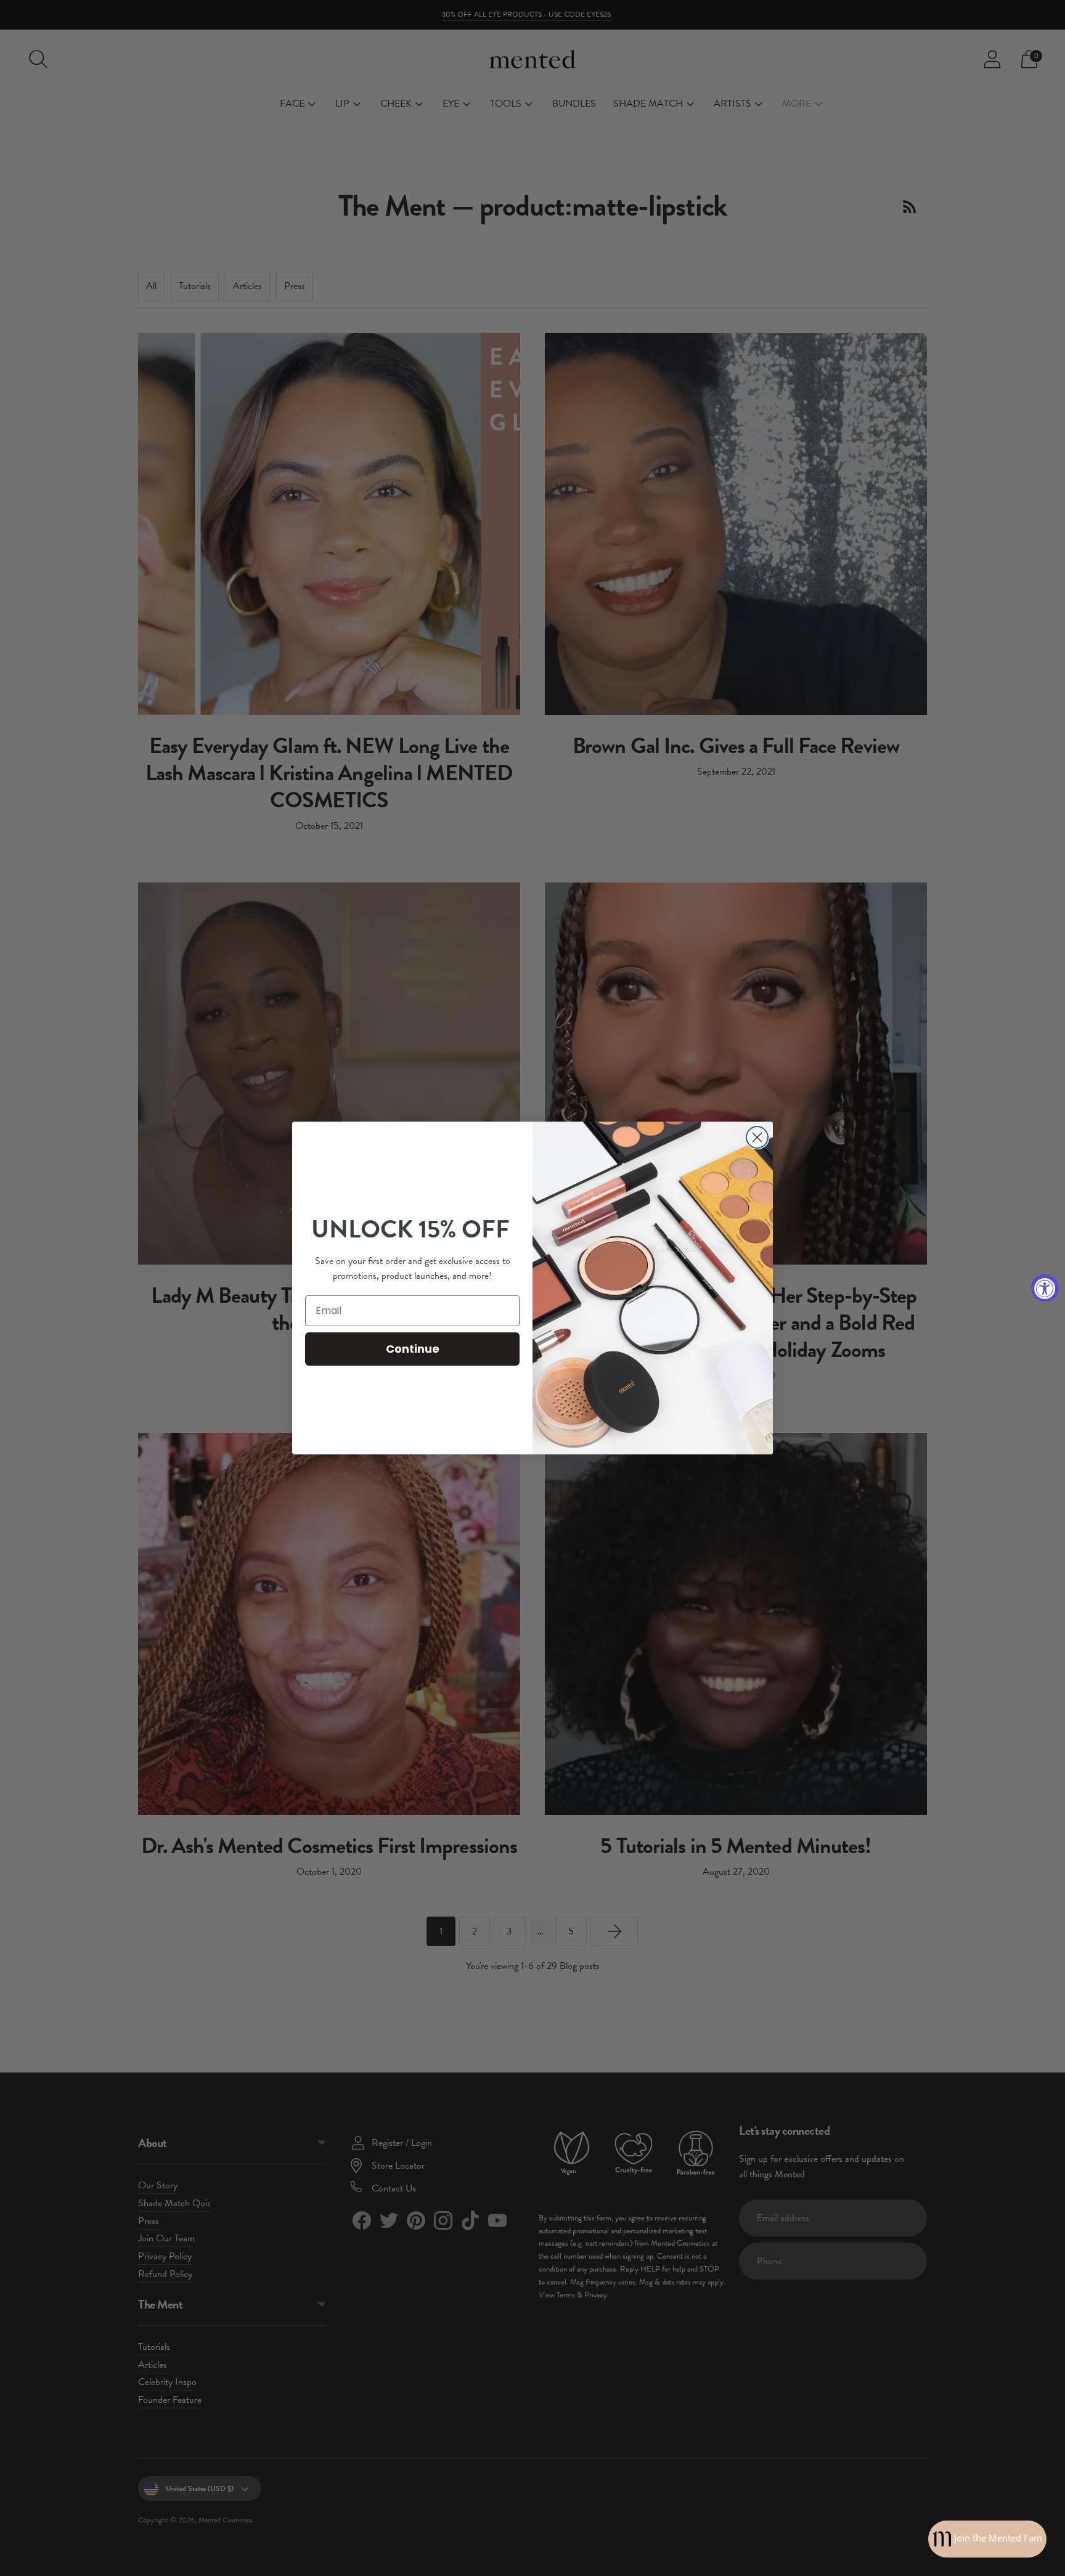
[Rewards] (987, 2539)
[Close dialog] (757, 1137)
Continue (413, 1349)
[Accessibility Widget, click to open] (1045, 1288)
